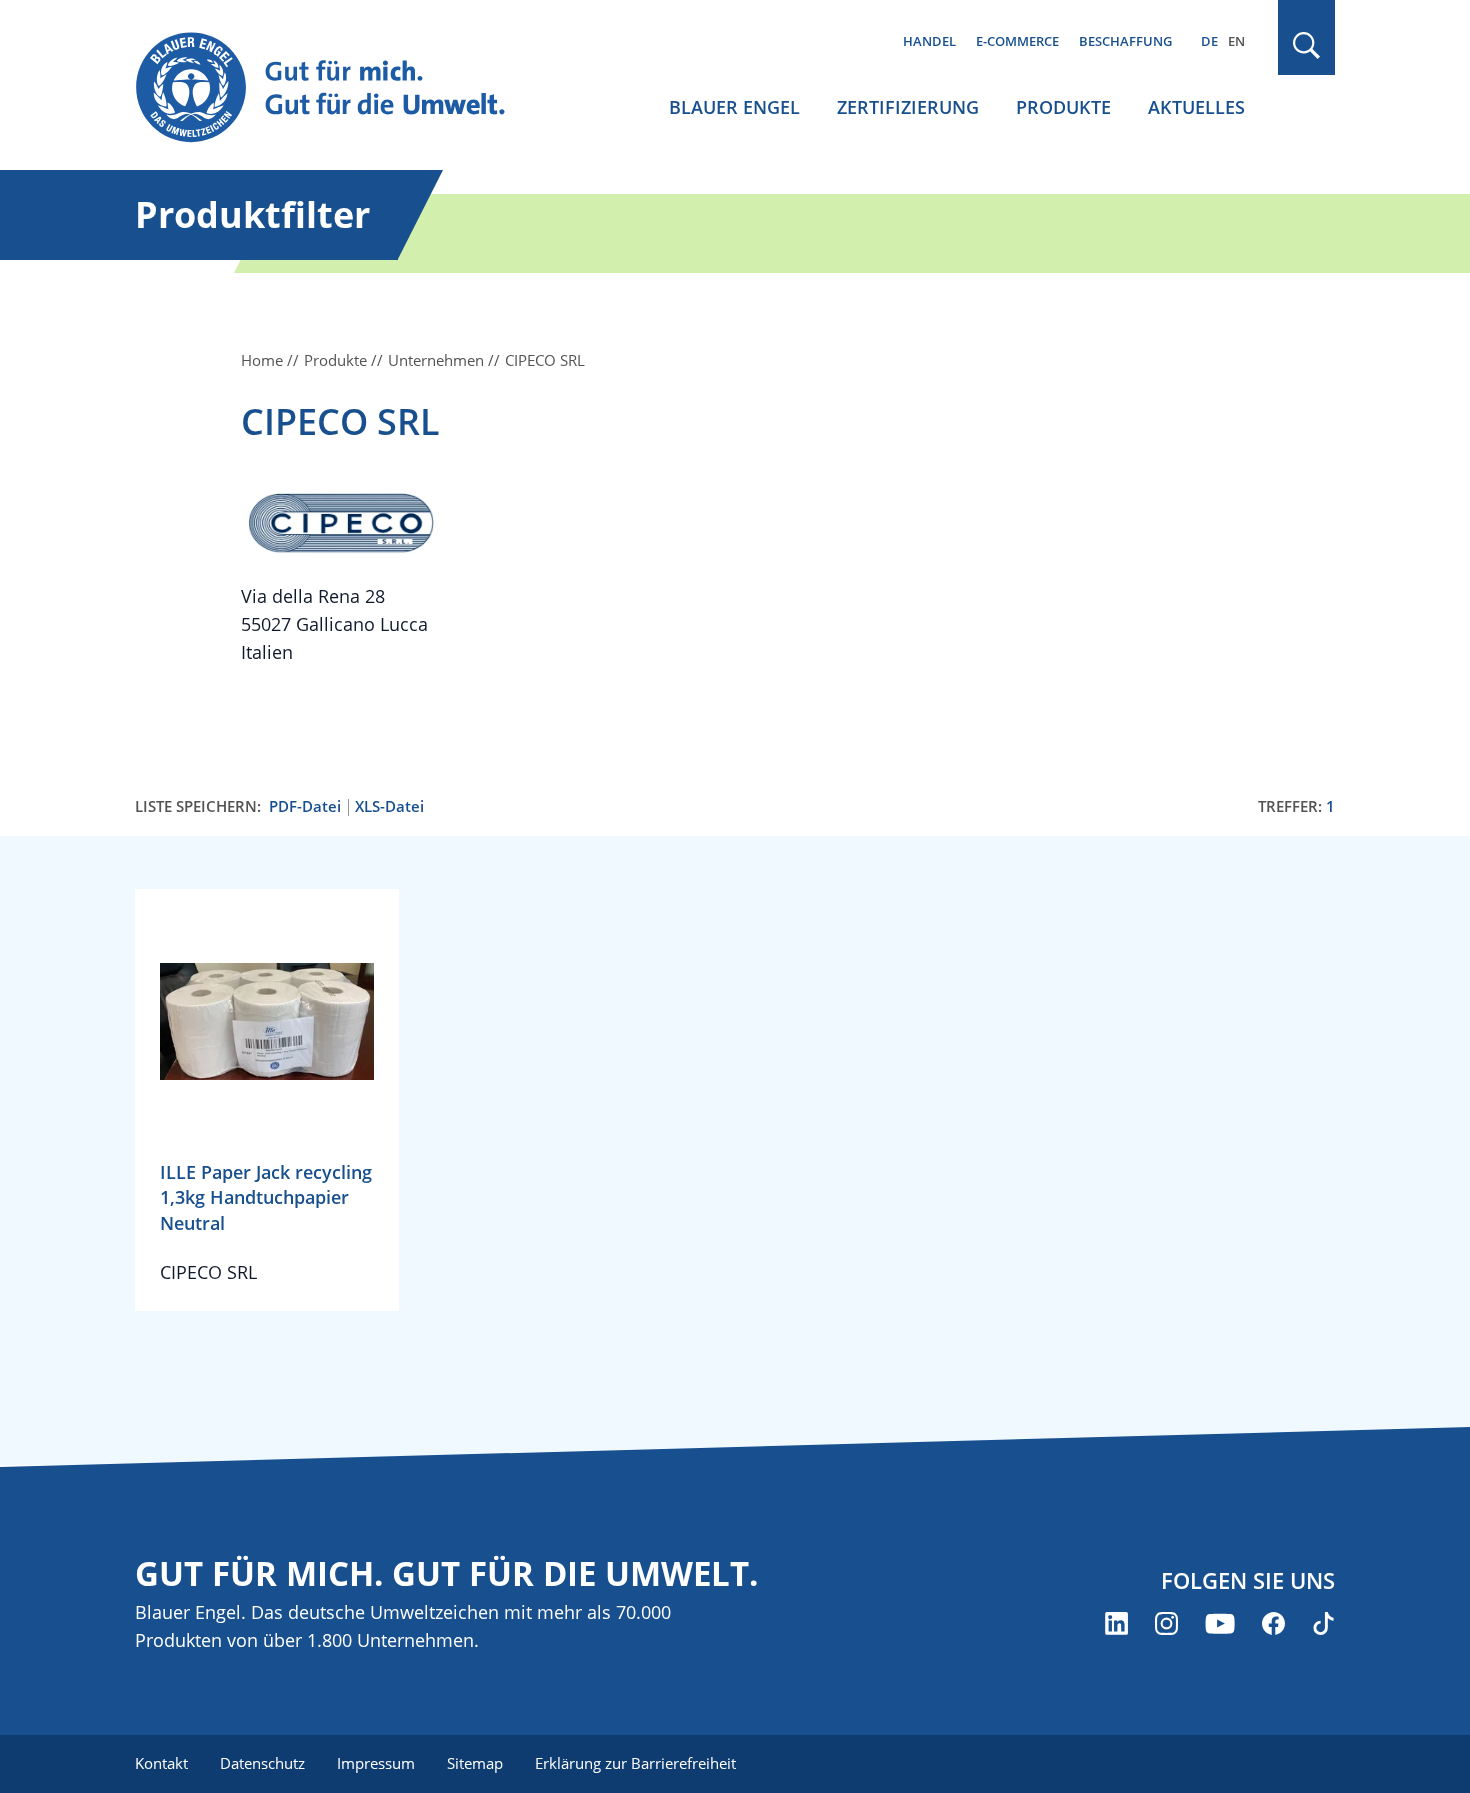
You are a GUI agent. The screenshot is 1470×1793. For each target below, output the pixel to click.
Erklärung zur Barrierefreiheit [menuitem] (635, 1763)
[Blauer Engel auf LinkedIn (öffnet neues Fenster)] (1116, 1623)
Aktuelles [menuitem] (1196, 107)
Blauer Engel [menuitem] (734, 107)
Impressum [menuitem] (376, 1763)
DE (1209, 41)
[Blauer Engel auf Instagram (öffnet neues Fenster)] (1166, 1623)
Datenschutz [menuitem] (262, 1763)
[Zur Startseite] (339, 88)
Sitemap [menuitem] (475, 1763)
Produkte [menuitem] (1063, 107)
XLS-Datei (389, 806)
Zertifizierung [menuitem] (908, 107)
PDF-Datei (305, 806)
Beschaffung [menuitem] (1125, 41)
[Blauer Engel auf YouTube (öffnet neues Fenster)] (1220, 1623)
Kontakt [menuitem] (161, 1763)
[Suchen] (1307, 45)
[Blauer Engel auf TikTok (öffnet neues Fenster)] (1323, 1623)
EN (1236, 41)
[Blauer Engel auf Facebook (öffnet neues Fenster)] (1273, 1623)
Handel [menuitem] (929, 41)
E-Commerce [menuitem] (1017, 41)
